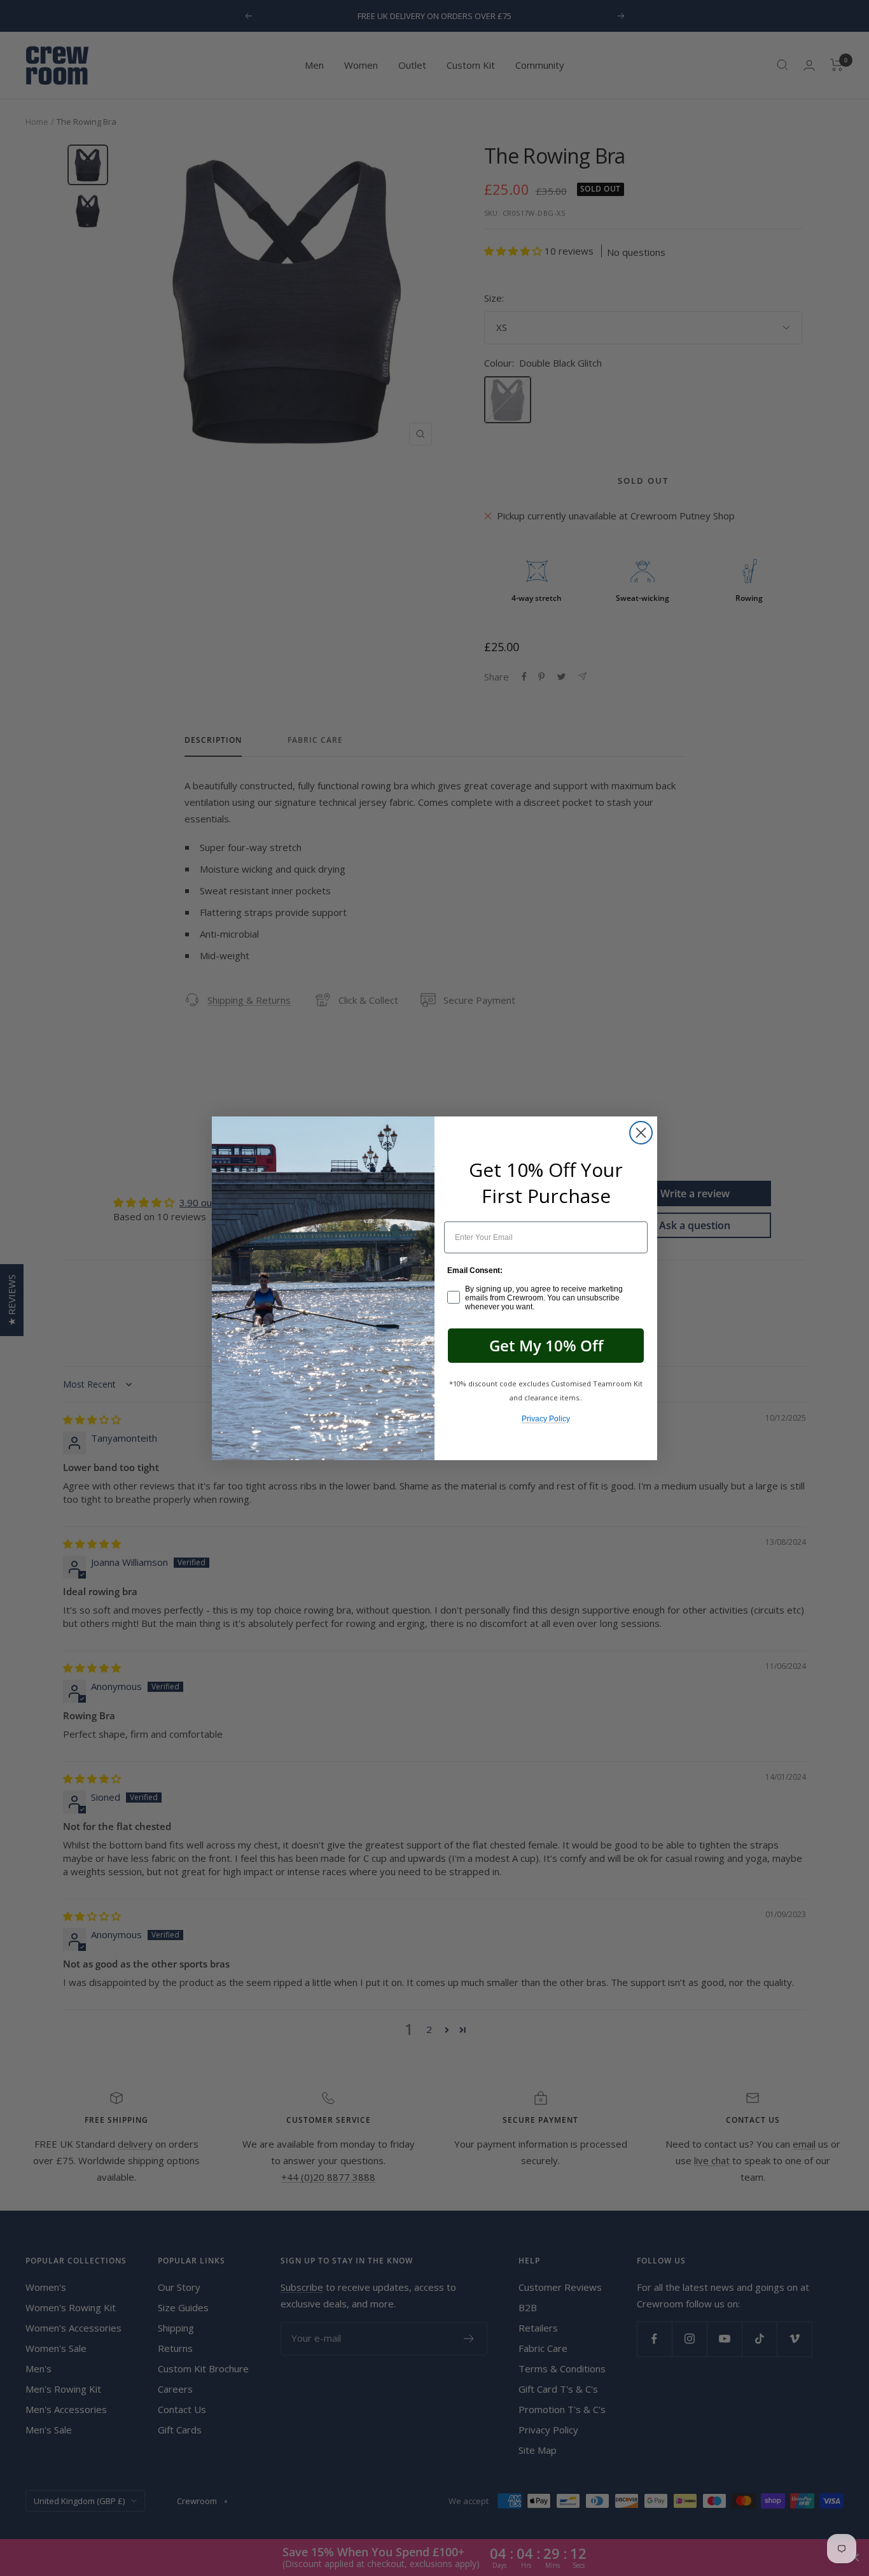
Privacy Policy (546, 1419)
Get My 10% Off (546, 1345)
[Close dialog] (641, 1133)
